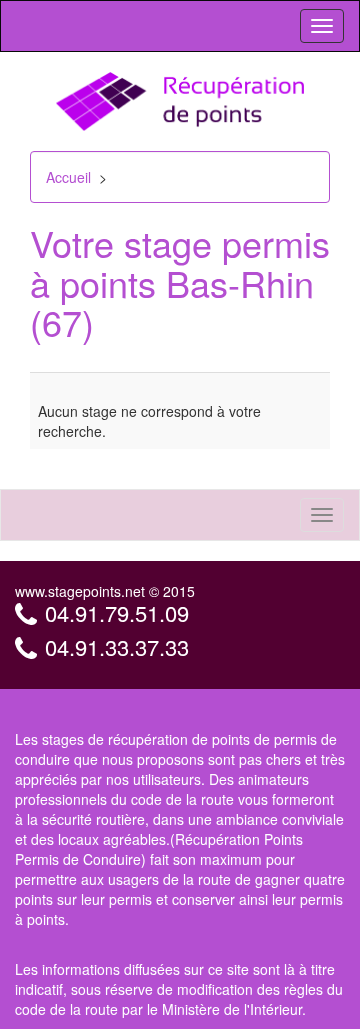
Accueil (68, 177)
